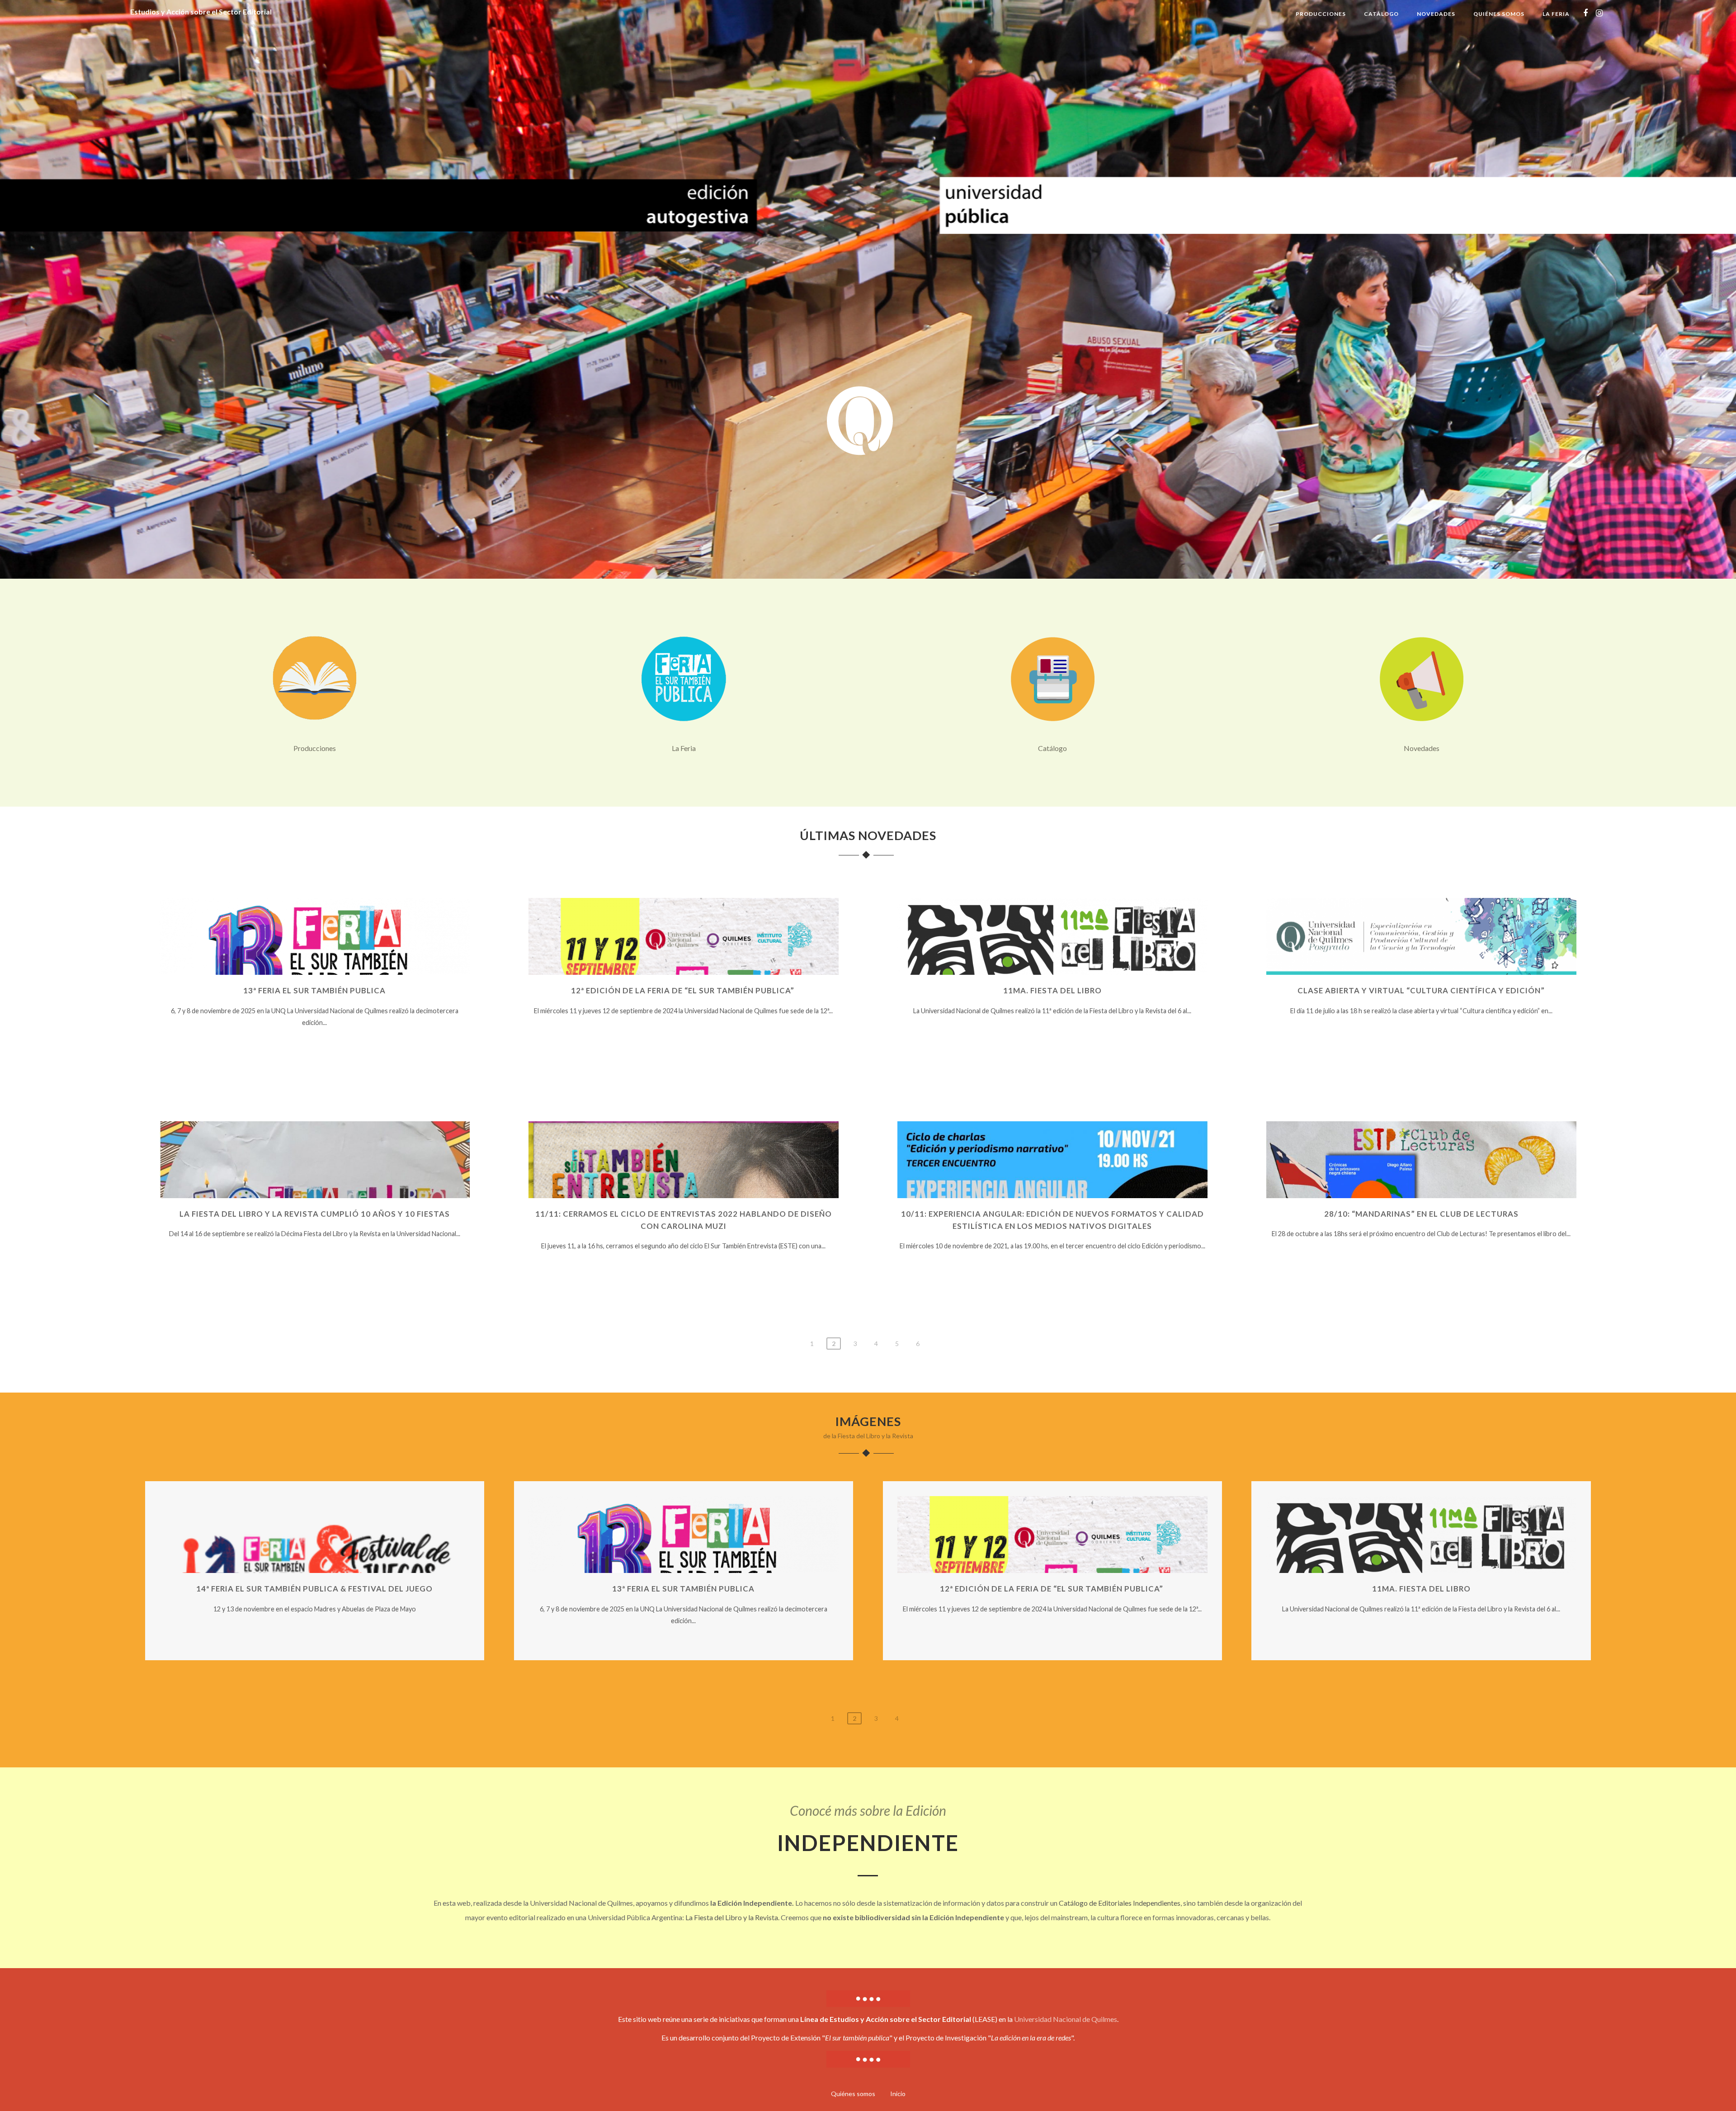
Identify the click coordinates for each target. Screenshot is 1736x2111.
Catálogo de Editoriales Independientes (1120, 1903)
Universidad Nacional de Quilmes (1066, 2019)
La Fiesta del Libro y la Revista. (732, 1917)
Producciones (1321, 14)
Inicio (898, 2094)
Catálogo (1381, 14)
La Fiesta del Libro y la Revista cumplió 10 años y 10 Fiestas (315, 1214)
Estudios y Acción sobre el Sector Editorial (201, 12)
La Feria (1556, 14)
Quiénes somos (1499, 14)
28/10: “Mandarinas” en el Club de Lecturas (1421, 1214)
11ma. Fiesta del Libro (1052, 990)
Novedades (1436, 14)
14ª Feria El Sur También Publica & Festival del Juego (314, 1589)
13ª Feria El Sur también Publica (314, 990)
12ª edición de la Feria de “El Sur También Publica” (684, 990)
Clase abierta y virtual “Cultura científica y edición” (1421, 990)
